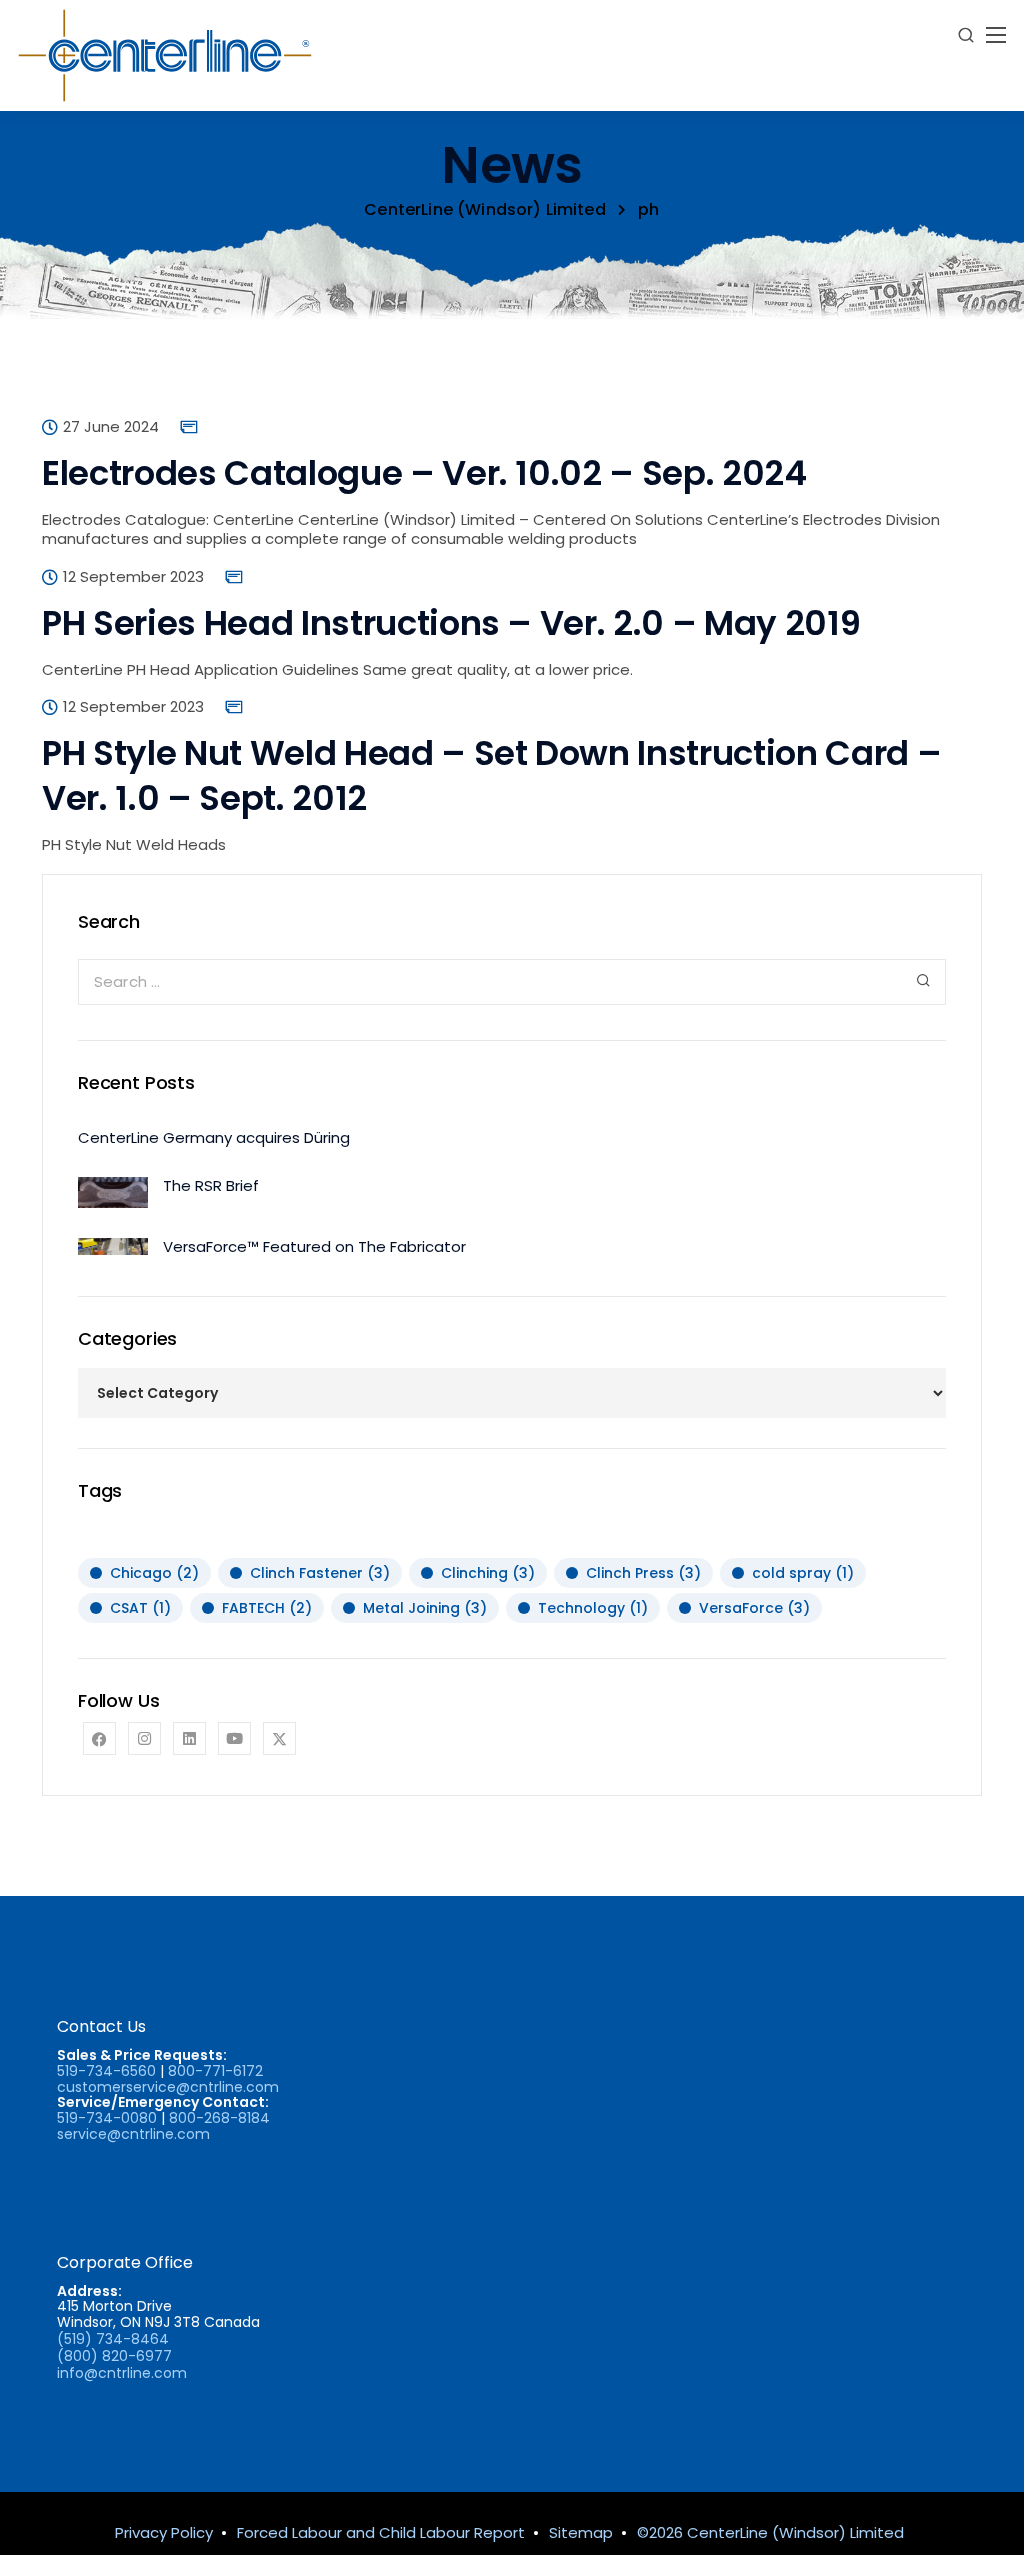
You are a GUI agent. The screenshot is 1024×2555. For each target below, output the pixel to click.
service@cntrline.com (133, 2134)
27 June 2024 (111, 427)
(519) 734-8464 (113, 2339)
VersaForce (754, 1608)
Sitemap (581, 2532)
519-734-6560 (106, 2071)
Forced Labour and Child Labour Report (381, 2532)
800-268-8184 (219, 2118)
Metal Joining (425, 1608)
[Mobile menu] (996, 35)
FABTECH (267, 1608)
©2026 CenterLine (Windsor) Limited (770, 2532)
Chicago (154, 1573)
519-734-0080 (107, 2118)
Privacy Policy (164, 2532)
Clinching (488, 1573)
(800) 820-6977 (114, 2356)
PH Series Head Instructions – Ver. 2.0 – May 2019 (451, 623)
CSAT (140, 1608)
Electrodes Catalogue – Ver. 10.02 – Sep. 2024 (424, 473)
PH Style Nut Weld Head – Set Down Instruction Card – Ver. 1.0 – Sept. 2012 (491, 775)
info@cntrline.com (122, 2373)
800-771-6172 (215, 2071)
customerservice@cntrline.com (168, 2087)
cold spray (803, 1573)
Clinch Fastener (320, 1573)
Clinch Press (643, 1573)
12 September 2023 (133, 577)
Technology (593, 1608)
